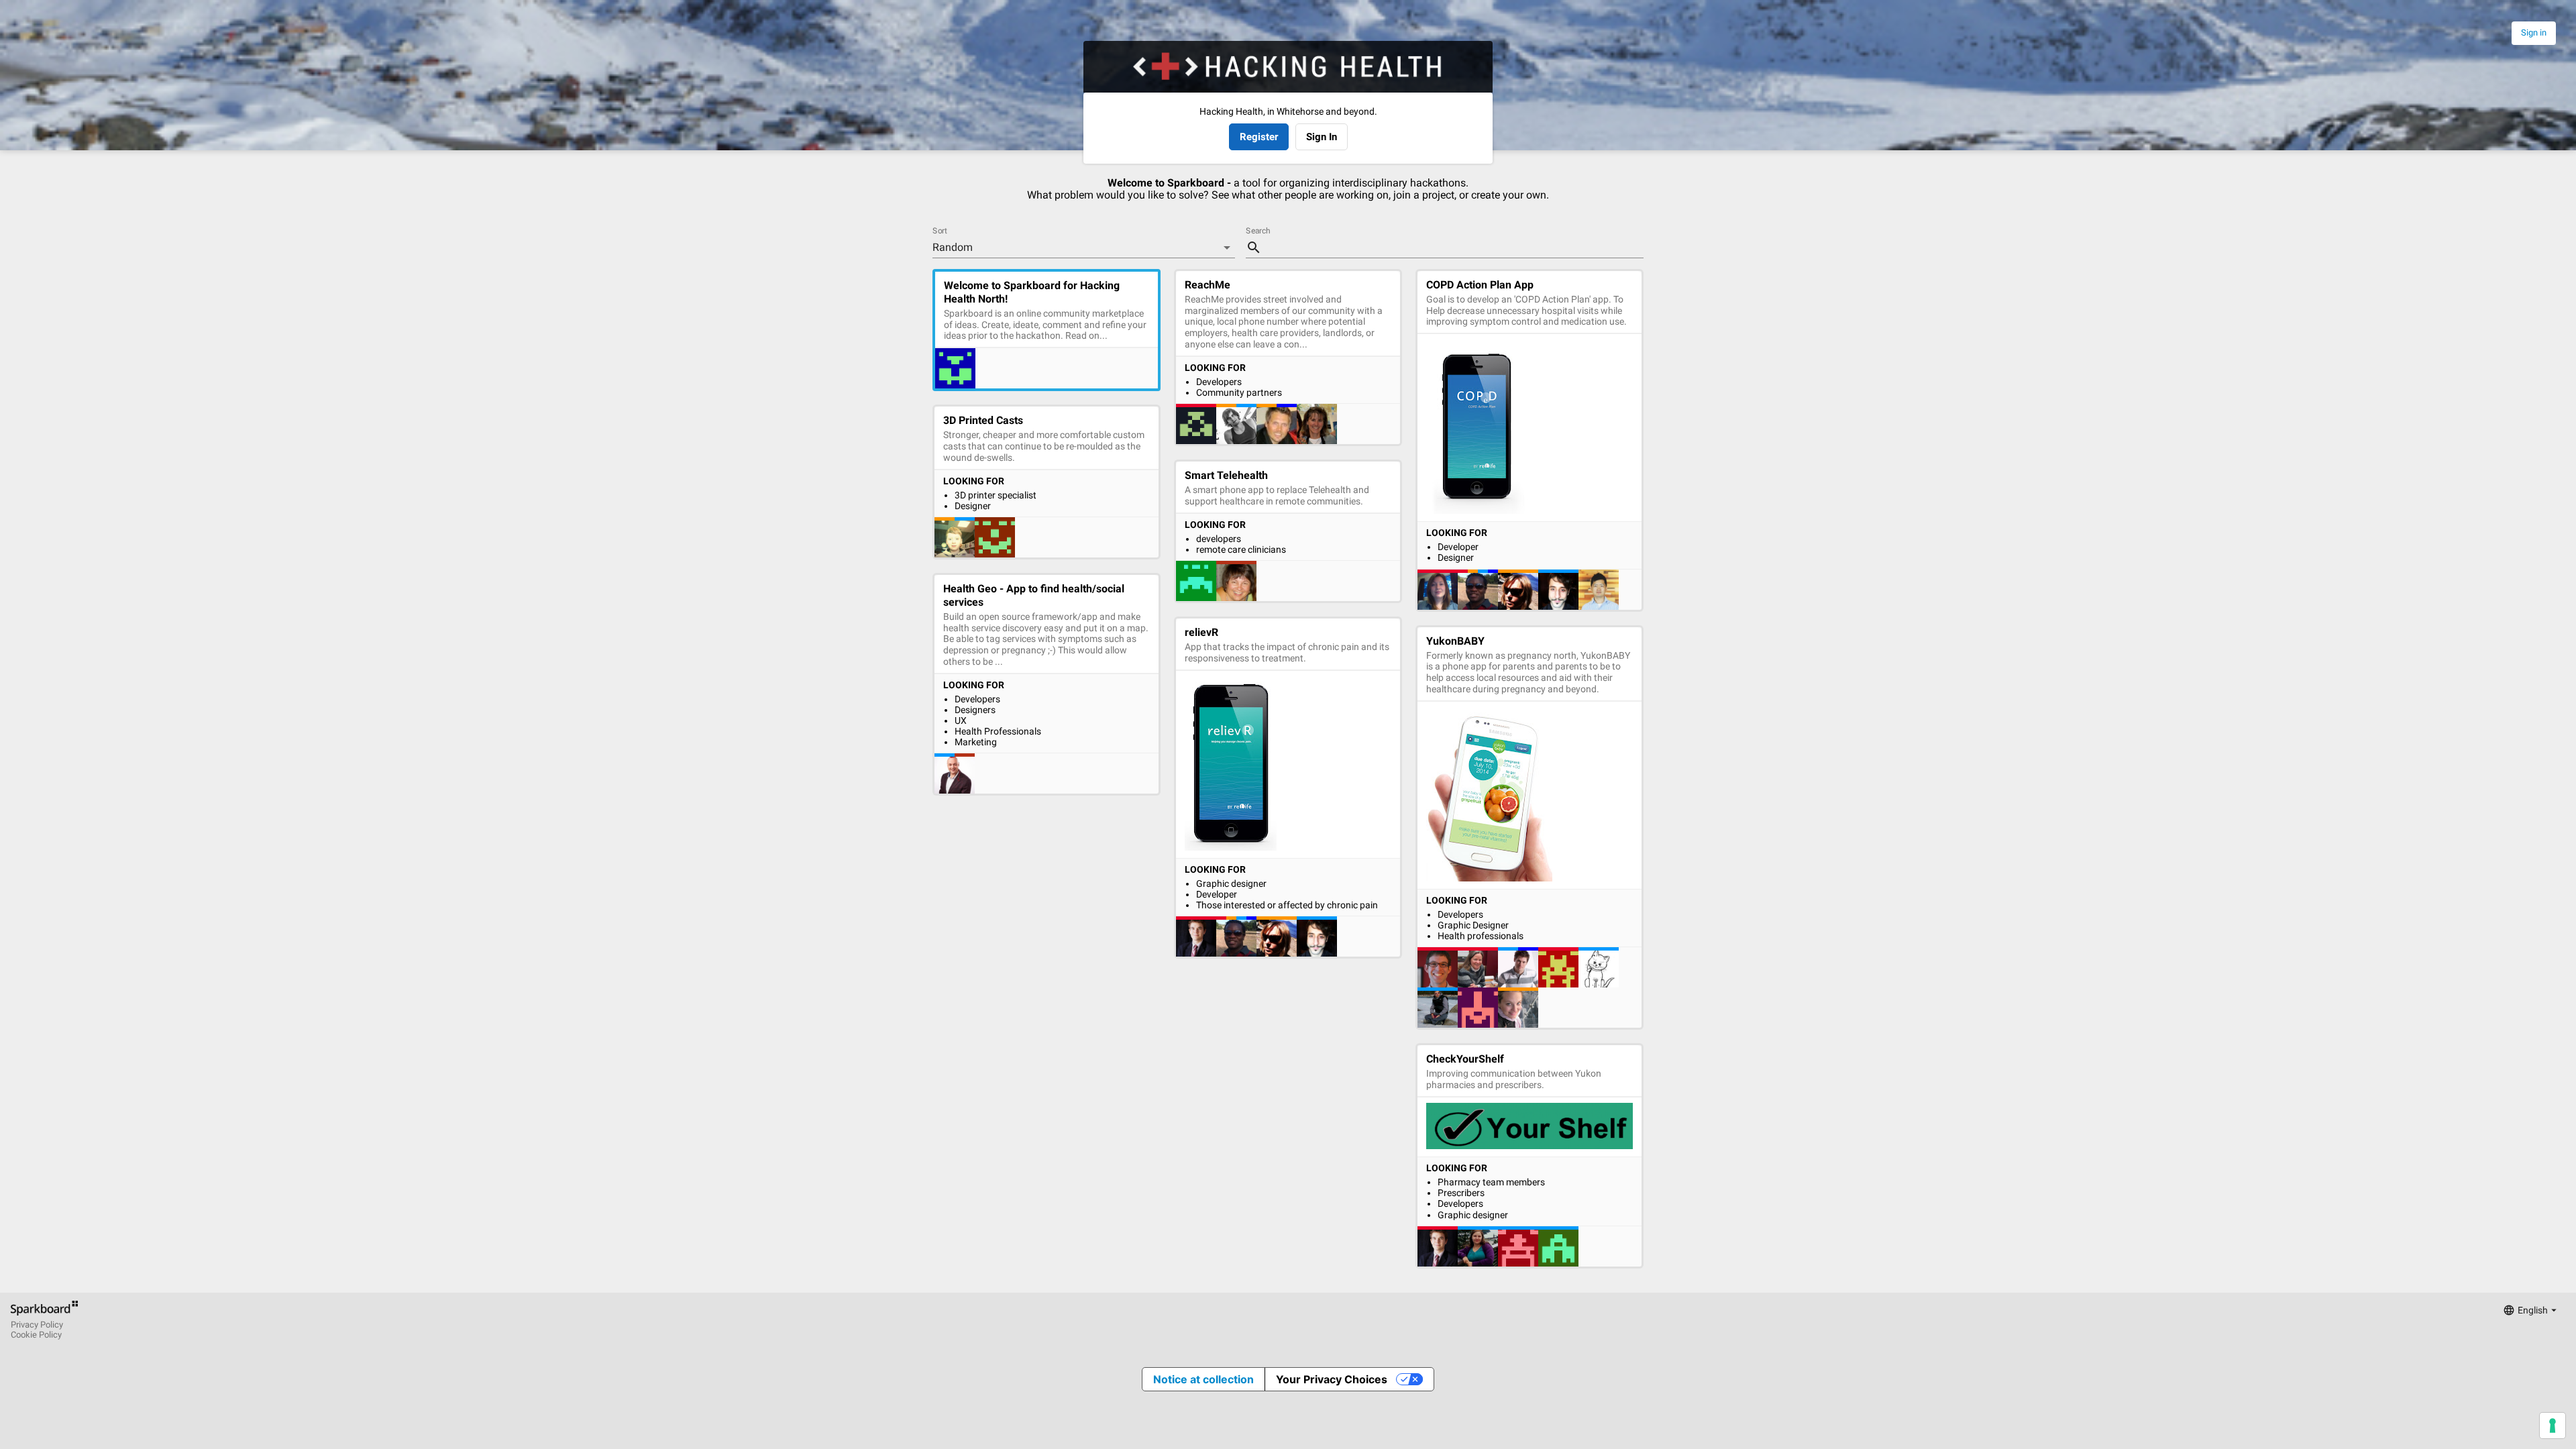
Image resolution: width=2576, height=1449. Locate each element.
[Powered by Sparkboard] (44, 1315)
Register (1259, 137)
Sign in (2534, 33)
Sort (940, 231)
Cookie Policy (36, 1335)
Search (1258, 231)
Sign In (1322, 137)
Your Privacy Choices (1332, 1379)
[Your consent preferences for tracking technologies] (2553, 1426)
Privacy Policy (37, 1325)
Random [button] (953, 247)
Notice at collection (1203, 1379)
